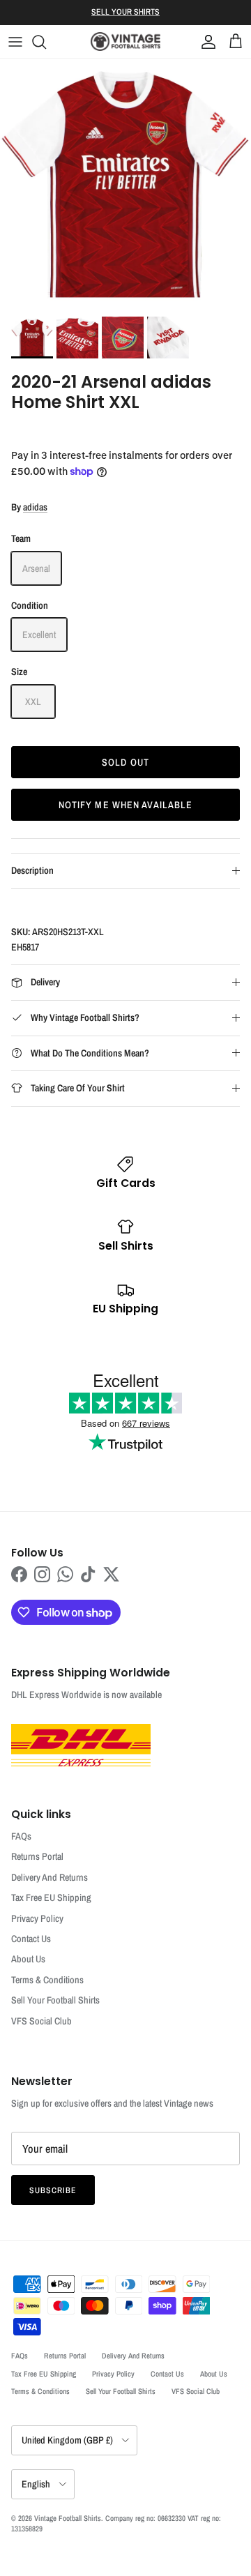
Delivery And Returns (50, 1877)
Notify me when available (126, 805)
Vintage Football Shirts (68, 2518)
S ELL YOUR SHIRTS (125, 12)
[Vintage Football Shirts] (125, 41)
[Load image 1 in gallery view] (125, 184)
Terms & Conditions (47, 1980)
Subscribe (53, 2190)
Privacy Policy (37, 1918)
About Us (28, 1959)
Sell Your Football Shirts (55, 2000)
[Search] (46, 42)
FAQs (21, 1836)
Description (32, 870)
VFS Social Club (41, 2021)
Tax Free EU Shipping (51, 1897)
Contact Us (31, 1939)
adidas (35, 507)
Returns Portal (37, 1856)
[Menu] (15, 42)
